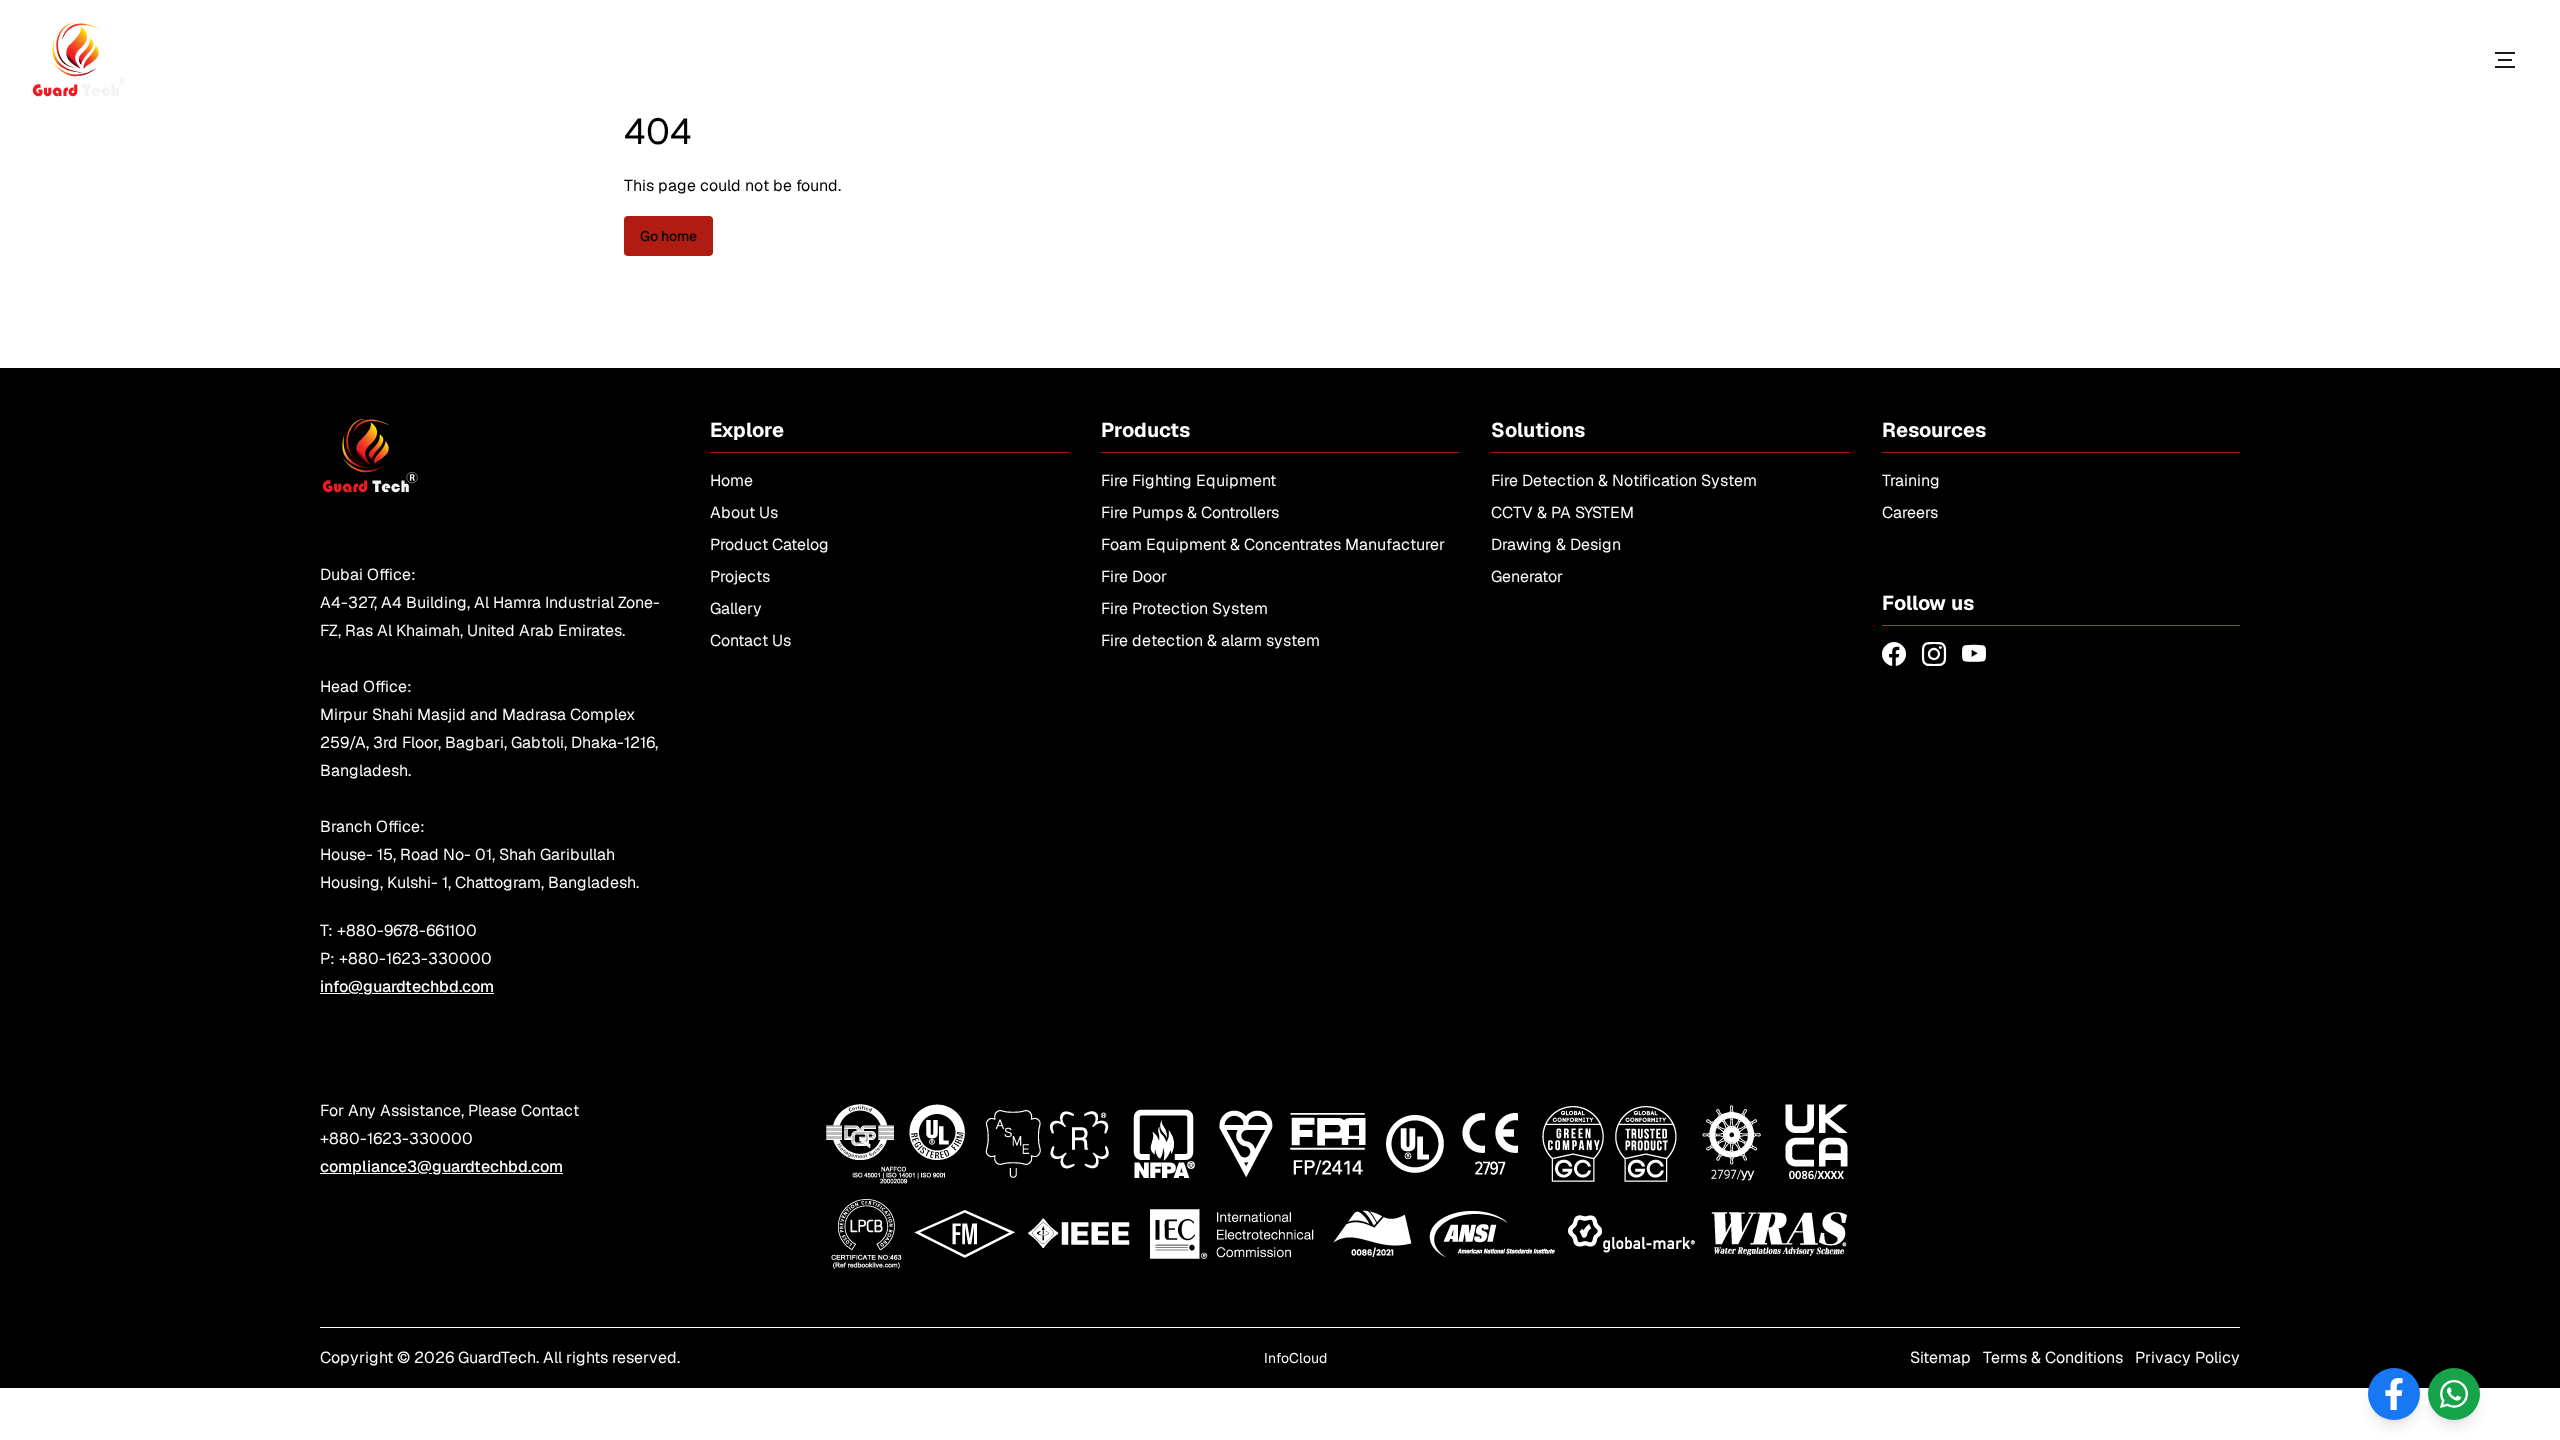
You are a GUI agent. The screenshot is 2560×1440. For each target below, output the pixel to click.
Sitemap (1940, 1357)
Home (731, 480)
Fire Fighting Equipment (1188, 480)
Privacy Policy (2187, 1357)
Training (1911, 480)
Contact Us (750, 640)
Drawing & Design (1556, 544)
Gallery (736, 608)
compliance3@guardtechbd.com (441, 1166)
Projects (740, 576)
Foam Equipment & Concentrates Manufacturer (1273, 544)
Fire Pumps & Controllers (1190, 512)
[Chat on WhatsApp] (2454, 1394)
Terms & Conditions (2053, 1357)
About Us (744, 512)
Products (2412, 59)
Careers (1910, 512)
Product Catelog (769, 544)
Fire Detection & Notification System (1624, 480)
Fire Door (1134, 576)
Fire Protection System (1184, 608)
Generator (1527, 576)
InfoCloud (1295, 1358)
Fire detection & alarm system (1210, 640)
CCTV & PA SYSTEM (1562, 512)
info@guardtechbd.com (407, 986)
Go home (668, 236)
